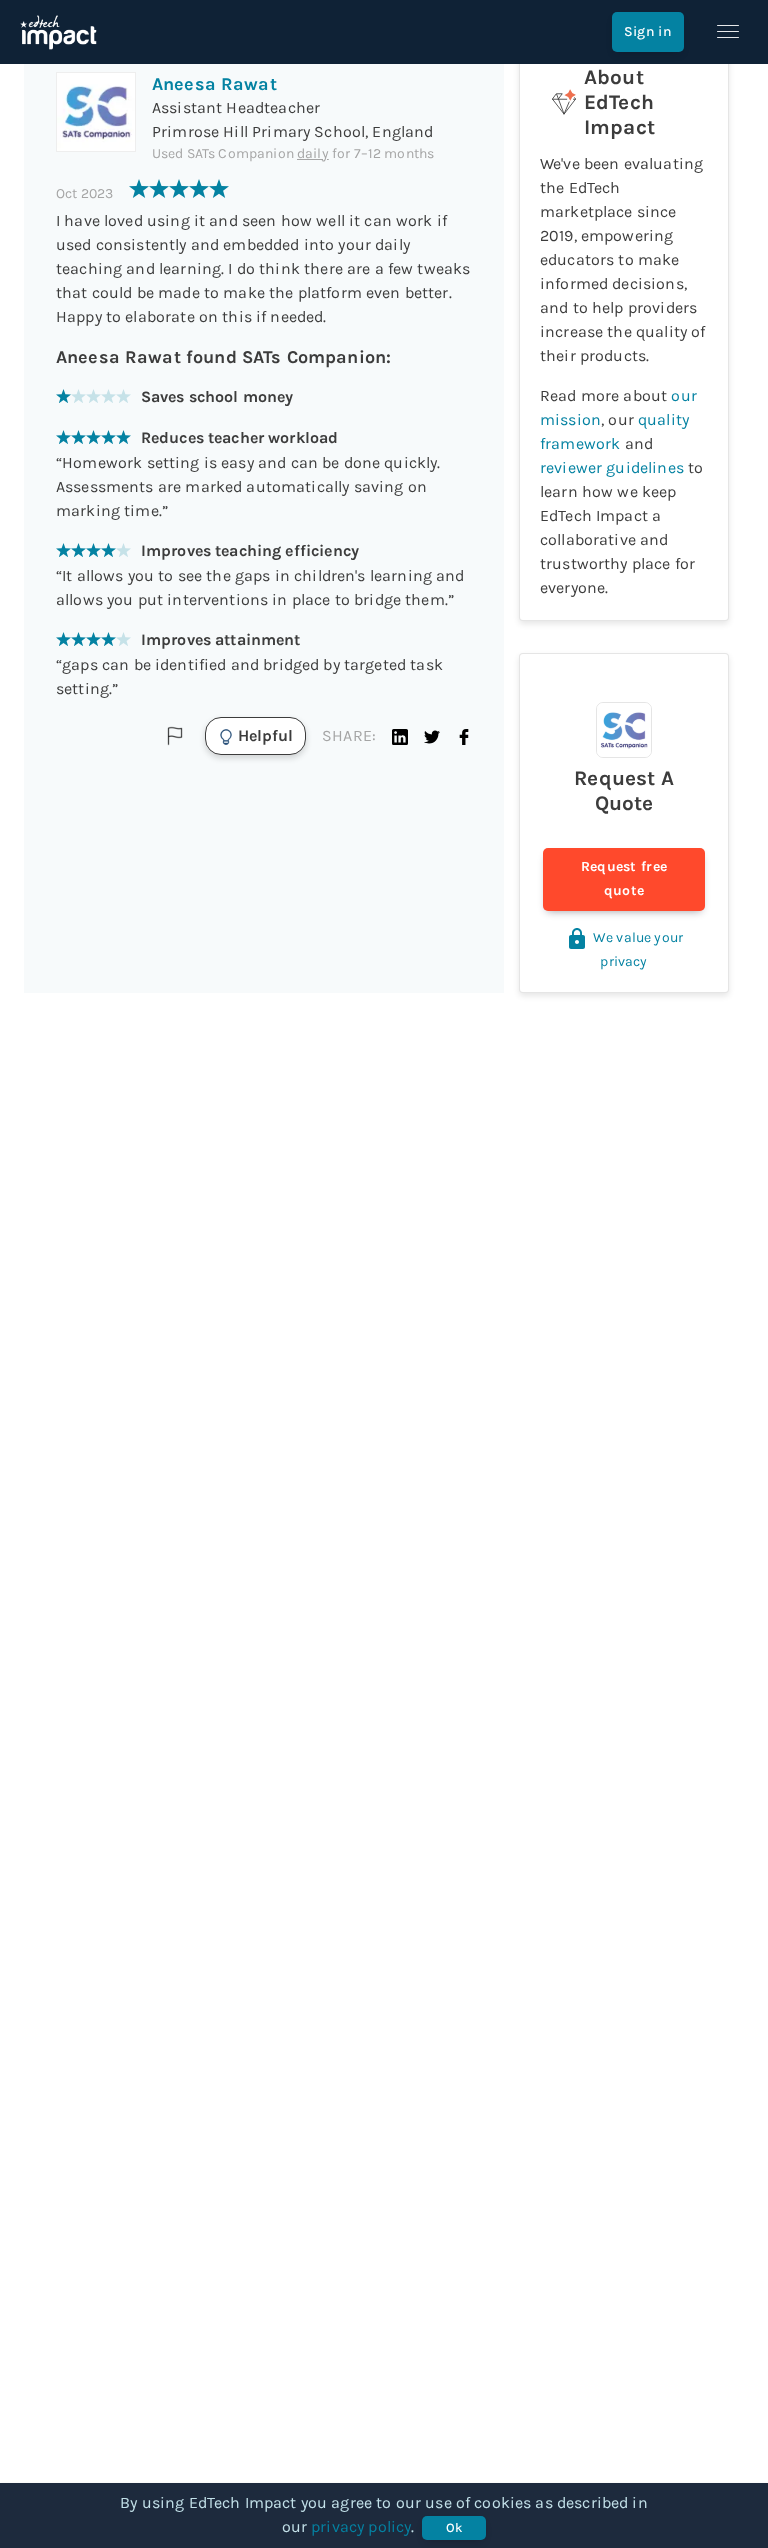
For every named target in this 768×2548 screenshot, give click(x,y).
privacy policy (361, 2526)
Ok (454, 2527)
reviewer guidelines (612, 467)
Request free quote (624, 878)
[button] (400, 736)
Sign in (648, 31)
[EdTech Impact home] (58, 32)
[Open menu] (728, 32)
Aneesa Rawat (214, 84)
